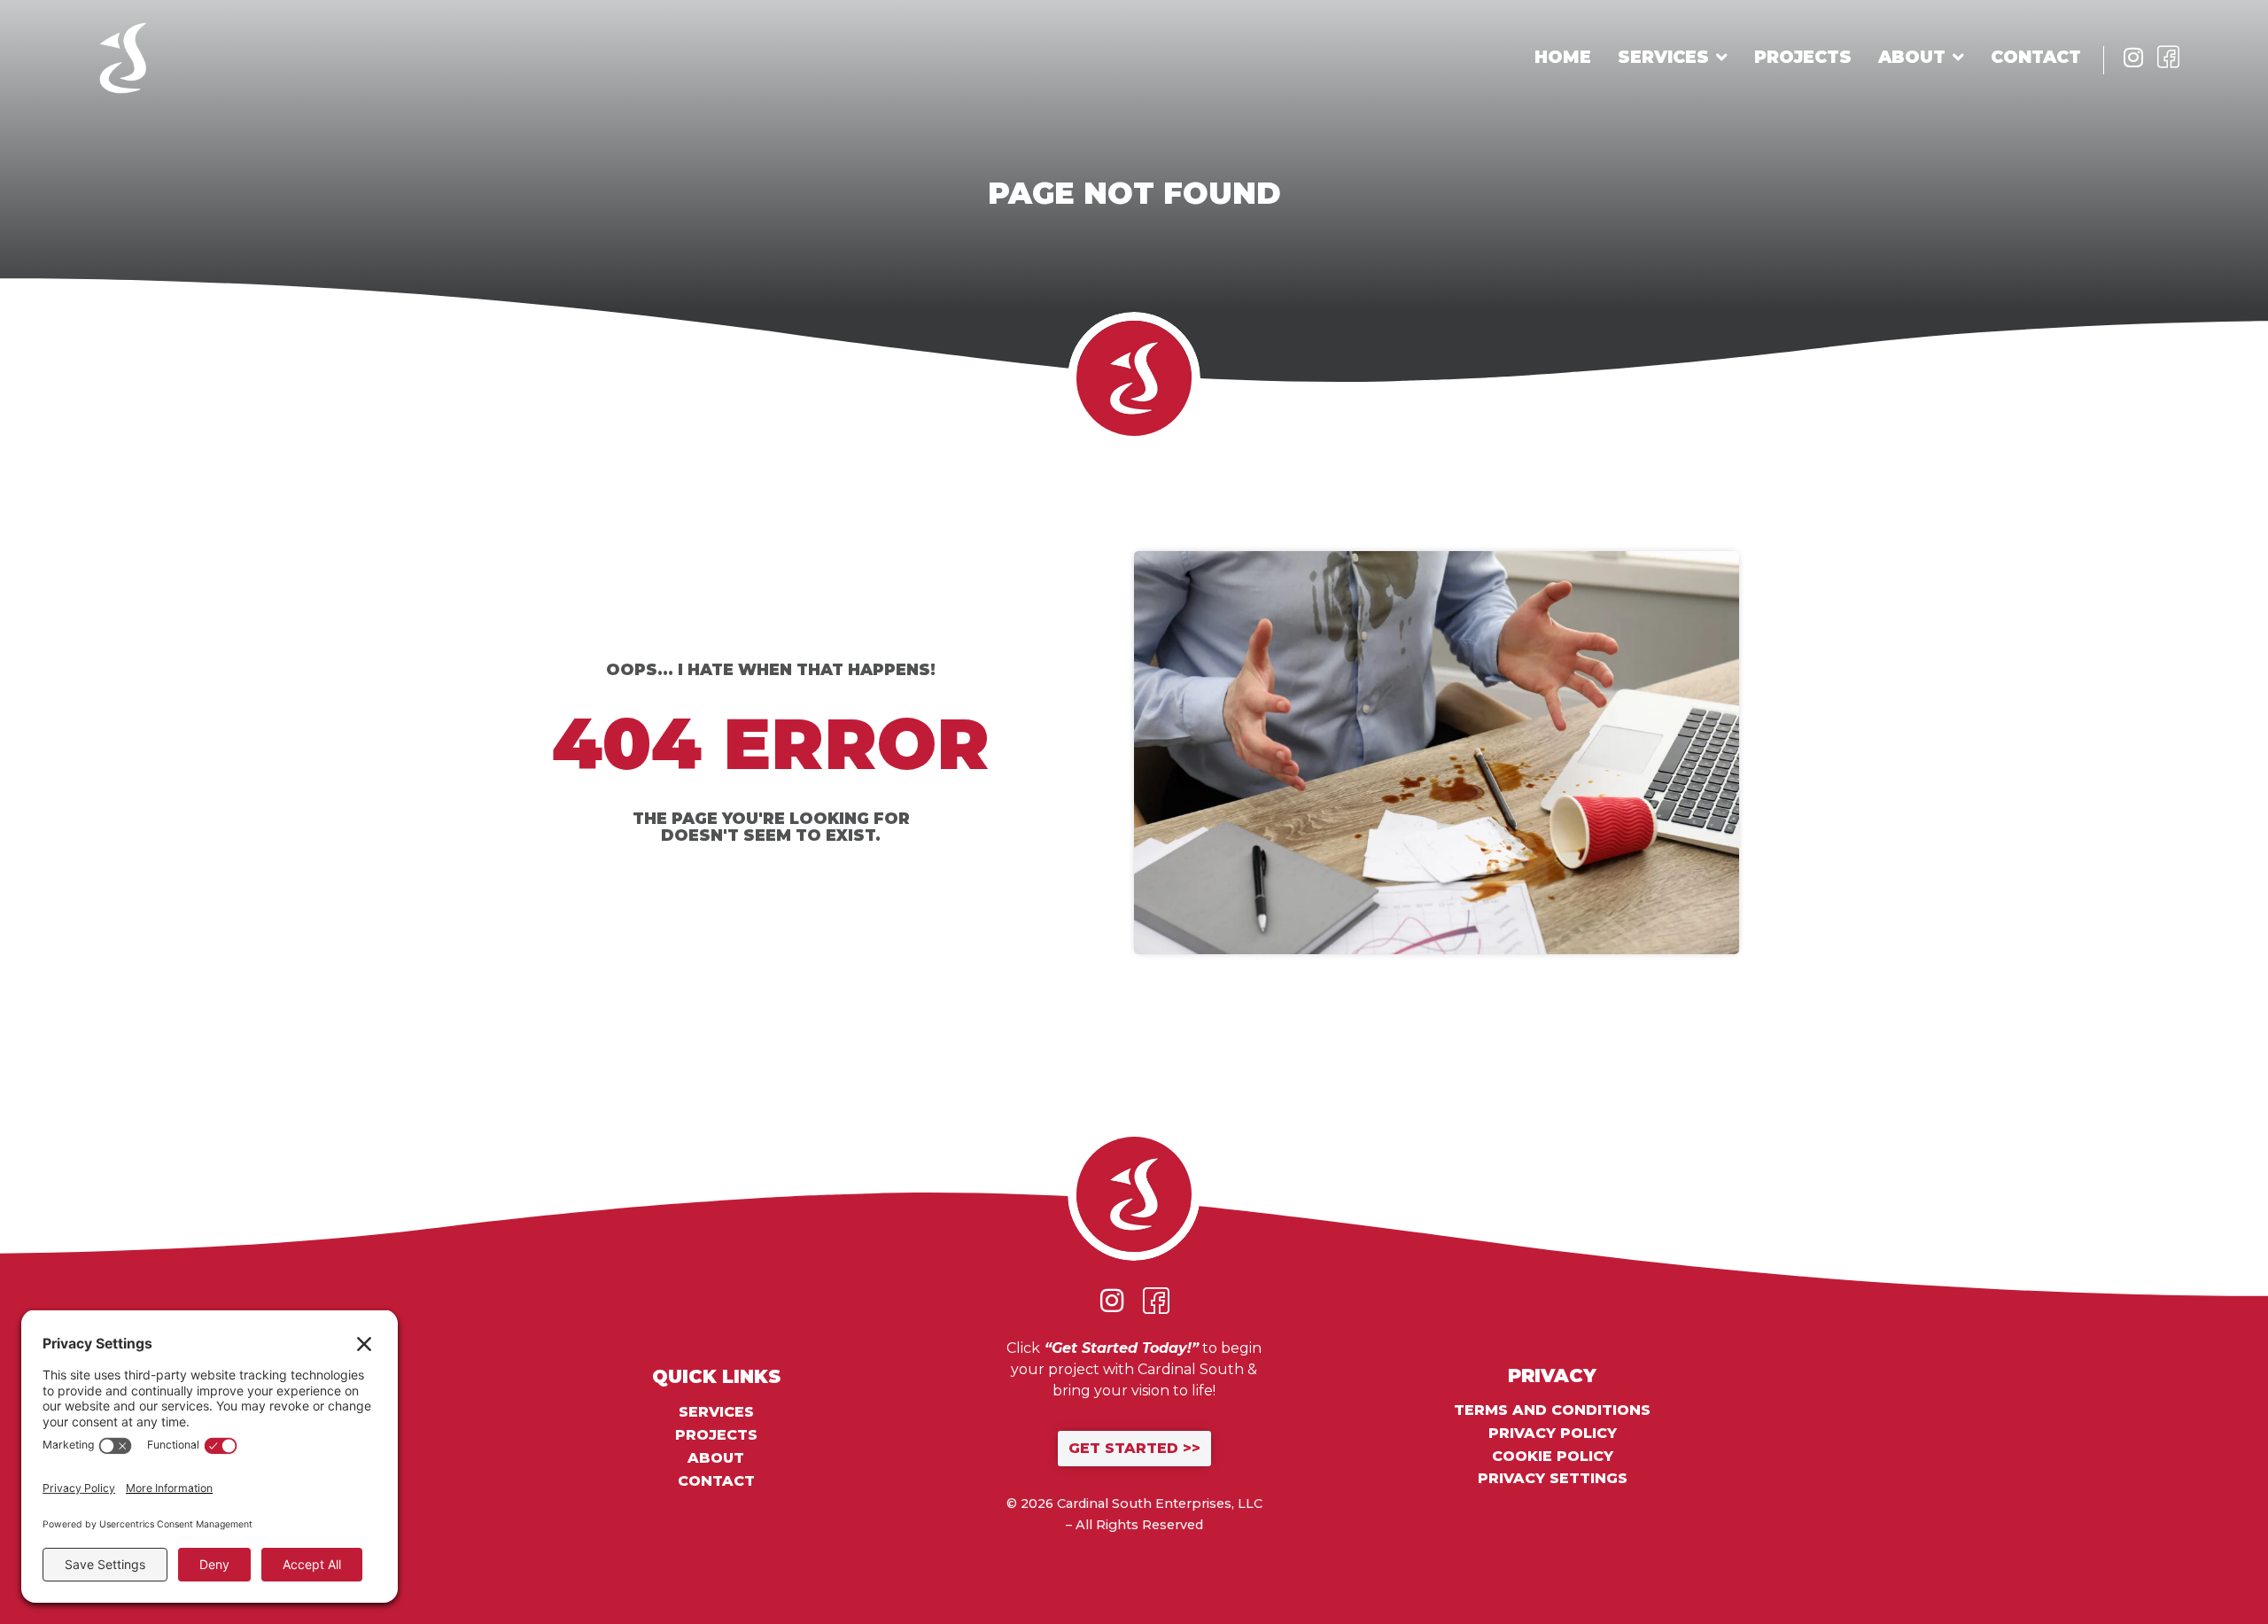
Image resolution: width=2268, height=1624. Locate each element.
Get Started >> (1134, 1448)
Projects (1803, 57)
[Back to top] (2197, 1553)
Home (1563, 57)
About (1912, 57)
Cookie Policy (1553, 1457)
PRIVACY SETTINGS (1553, 1478)
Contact (2036, 57)
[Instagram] (2133, 57)
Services (1663, 57)
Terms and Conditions (1552, 1410)
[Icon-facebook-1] (2168, 57)
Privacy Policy (1553, 1434)
